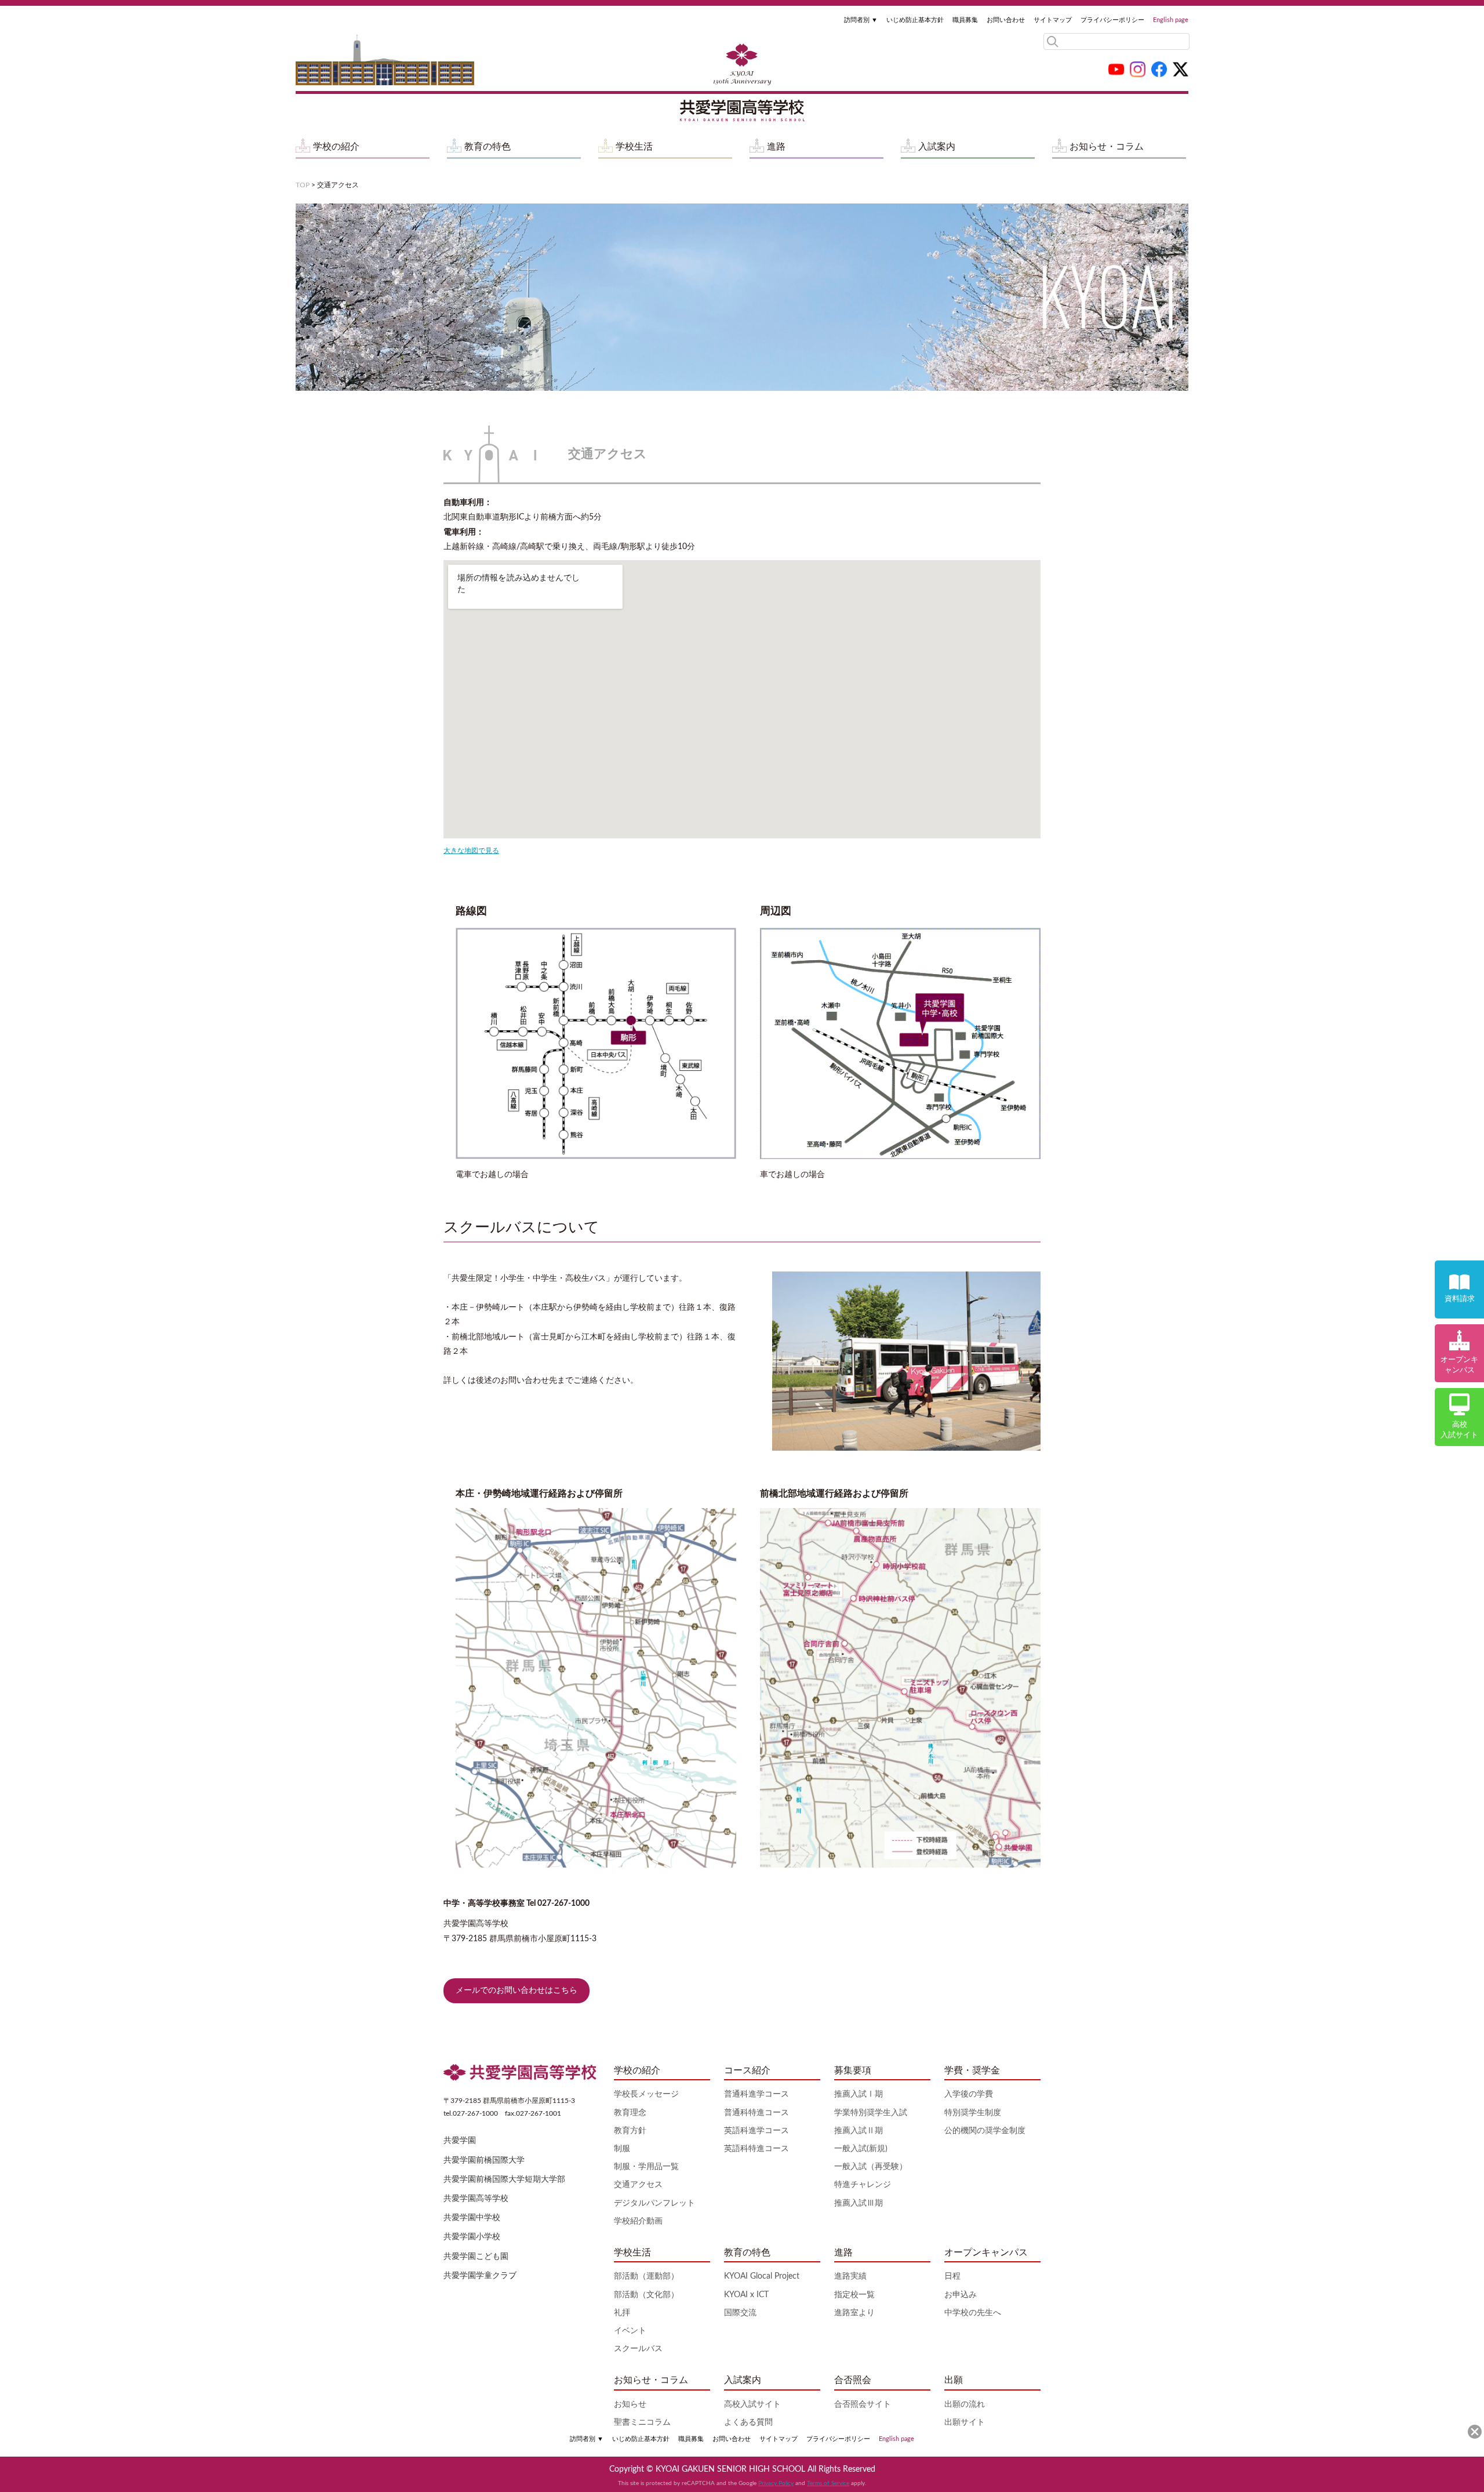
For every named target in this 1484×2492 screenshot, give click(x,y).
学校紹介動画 (638, 2221)
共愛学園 (460, 2141)
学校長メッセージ (646, 2094)
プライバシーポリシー (1112, 20)
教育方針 (630, 2131)
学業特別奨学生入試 (871, 2113)
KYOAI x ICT (746, 2295)
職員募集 (965, 20)
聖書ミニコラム (642, 2422)
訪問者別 (861, 20)
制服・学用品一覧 (646, 2167)
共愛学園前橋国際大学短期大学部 (504, 2179)
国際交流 (740, 2313)
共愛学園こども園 (476, 2257)
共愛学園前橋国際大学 (484, 2160)
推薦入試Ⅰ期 (859, 2094)
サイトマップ (1053, 20)
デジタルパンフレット (654, 2203)
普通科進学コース (756, 2094)
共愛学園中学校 (472, 2218)
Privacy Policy (776, 2483)
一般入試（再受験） (871, 2167)
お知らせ (630, 2404)
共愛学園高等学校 (476, 2199)
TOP (303, 185)
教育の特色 (488, 147)
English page (1171, 20)
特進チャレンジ (863, 2185)
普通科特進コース (756, 2113)
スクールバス (638, 2349)
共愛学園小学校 (472, 2237)
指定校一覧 (854, 2295)
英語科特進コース (756, 2149)
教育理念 (630, 2113)
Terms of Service (828, 2483)
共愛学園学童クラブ (480, 2276)
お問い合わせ (1006, 20)
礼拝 (622, 2313)
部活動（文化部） (646, 2295)
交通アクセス (638, 2185)
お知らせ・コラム (1107, 147)
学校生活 (634, 147)
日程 (952, 2276)
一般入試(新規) (861, 2149)
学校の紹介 (336, 147)
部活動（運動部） (646, 2276)
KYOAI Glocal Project (762, 2276)
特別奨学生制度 (973, 2113)
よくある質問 (748, 2422)
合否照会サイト (863, 2404)
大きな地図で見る (471, 851)
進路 (776, 147)
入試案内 (937, 147)
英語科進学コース (756, 2131)
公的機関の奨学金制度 (985, 2131)
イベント (630, 2331)
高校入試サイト (752, 2404)
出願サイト (965, 2422)
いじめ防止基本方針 (915, 20)
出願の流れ (965, 2404)
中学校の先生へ (973, 2313)
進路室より (854, 2313)
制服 (622, 2149)
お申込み (961, 2295)
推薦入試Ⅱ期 (859, 2131)
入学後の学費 (969, 2094)
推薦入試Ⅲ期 (859, 2203)
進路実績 (850, 2276)
